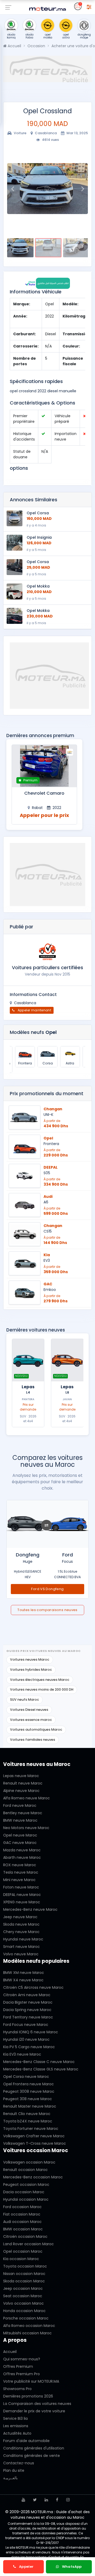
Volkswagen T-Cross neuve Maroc (35, 2143)
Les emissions (16, 2426)
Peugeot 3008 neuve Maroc (29, 2091)
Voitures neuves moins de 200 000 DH (42, 1689)
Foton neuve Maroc (21, 1887)
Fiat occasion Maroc (22, 2214)
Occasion (36, 46)
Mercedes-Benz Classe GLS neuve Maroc (41, 2069)
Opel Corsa (38, 513)
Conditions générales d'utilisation (34, 2448)
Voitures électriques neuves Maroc (40, 1680)
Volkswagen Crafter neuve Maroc (34, 2136)
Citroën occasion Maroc (25, 2236)
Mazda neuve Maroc (22, 1850)
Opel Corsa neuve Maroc (26, 2077)
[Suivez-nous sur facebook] (57, 2500)
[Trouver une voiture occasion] (89, 6)
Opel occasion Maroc (23, 2251)
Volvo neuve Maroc (21, 1954)
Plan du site (14, 2470)
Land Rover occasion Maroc (28, 2244)
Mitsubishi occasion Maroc (27, 2333)
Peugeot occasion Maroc (26, 2185)
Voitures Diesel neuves (29, 1710)
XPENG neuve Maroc (22, 1902)
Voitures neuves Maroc (30, 1659)
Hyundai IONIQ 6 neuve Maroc (31, 2032)
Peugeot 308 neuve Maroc (28, 2099)
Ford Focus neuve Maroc (26, 2025)
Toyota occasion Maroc (25, 2266)
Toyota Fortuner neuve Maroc (31, 2129)
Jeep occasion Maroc (23, 2288)
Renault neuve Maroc (23, 1783)
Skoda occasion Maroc (24, 2281)
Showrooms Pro (17, 2389)
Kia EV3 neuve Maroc (22, 2054)
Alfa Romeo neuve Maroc (27, 1798)
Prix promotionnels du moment (47, 1094)
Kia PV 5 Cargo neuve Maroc (29, 2047)
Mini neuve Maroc (19, 1880)
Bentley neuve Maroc (23, 1813)
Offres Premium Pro (22, 2374)
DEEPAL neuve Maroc (22, 1895)
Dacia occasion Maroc (24, 2192)
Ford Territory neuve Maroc (28, 2017)
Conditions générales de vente (32, 2456)
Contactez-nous (19, 2463)
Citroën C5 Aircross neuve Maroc (33, 1987)
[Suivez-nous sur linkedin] (46, 2500)
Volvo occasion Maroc (23, 2303)
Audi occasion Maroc (22, 2222)
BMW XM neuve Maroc (24, 1973)
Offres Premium (18, 2366)
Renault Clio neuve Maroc (27, 2114)
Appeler (26, 2567)
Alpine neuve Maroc (21, 1791)
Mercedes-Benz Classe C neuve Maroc (39, 2062)
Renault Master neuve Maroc (30, 2106)
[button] (12, 189)
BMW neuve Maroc (20, 1820)
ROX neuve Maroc (20, 1865)
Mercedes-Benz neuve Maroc (30, 1909)
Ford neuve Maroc (20, 1805)
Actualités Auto (17, 2433)
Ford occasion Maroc (22, 2207)
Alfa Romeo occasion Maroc (29, 2326)
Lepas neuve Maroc (21, 1776)
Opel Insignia (39, 537)
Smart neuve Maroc (22, 1947)
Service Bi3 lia (15, 2418)
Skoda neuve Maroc (21, 1924)
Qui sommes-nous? (22, 2359)
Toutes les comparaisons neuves (47, 1610)
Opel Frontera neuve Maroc (28, 2084)
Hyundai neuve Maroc (23, 1939)
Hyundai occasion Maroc (26, 2199)
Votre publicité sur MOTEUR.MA (31, 2381)
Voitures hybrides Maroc (31, 1670)
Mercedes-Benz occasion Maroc (33, 2177)
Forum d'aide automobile (26, 2441)
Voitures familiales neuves (33, 1740)
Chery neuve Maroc (21, 1932)
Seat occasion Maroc (23, 2296)
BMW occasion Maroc (23, 2229)
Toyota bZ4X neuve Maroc (28, 2121)
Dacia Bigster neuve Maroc (28, 2002)
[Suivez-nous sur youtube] (23, 2500)
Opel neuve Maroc (20, 1835)
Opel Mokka (38, 586)
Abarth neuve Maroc (22, 1857)
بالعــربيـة (10, 2478)
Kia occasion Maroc (21, 2259)
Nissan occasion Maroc (24, 2274)
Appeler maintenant (34, 1010)
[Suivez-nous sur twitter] (35, 2500)
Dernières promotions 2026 (28, 2396)
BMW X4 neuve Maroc (23, 1980)
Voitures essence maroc (31, 1720)
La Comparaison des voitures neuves (37, 2404)
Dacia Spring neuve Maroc (27, 2010)
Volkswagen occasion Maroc (29, 2162)
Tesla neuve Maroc (21, 1872)
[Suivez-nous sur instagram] (68, 2500)
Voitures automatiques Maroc (36, 1729)
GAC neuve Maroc (20, 1843)
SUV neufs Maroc (25, 1700)
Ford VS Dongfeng (47, 1589)
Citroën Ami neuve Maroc (27, 1995)
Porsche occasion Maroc (26, 2318)
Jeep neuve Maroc (20, 1917)
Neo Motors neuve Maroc (26, 1828)
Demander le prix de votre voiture (34, 2411)
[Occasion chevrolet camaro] (44, 766)
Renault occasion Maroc (25, 2170)
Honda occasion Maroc (24, 2311)
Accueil (14, 46)
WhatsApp (71, 2567)
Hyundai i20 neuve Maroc (26, 2039)
